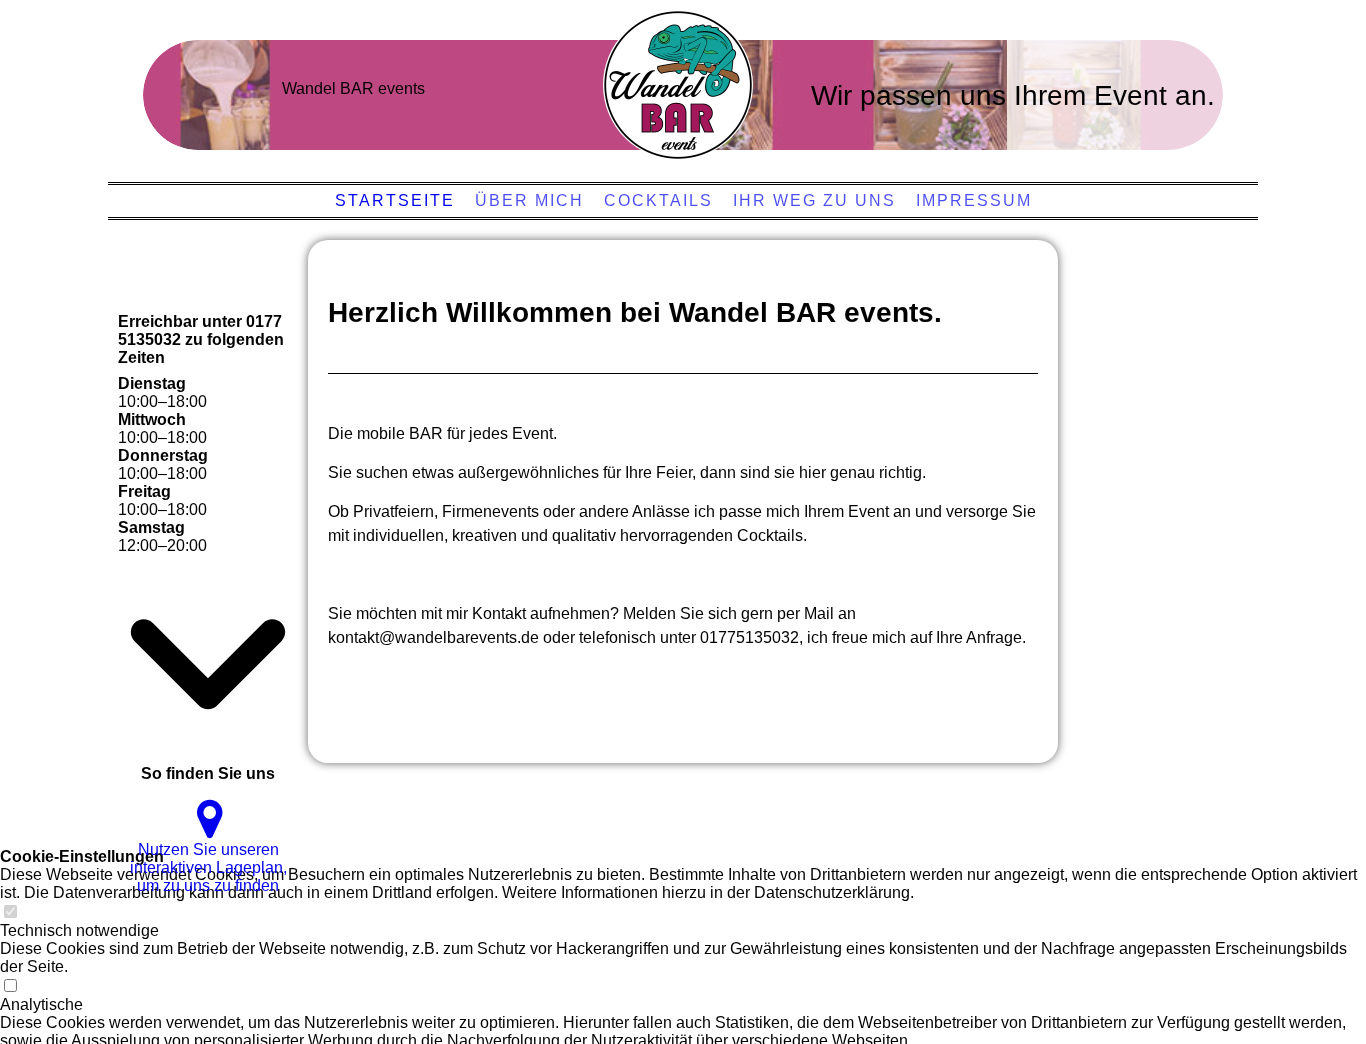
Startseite (395, 200)
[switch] (10, 912)
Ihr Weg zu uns (814, 200)
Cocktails (658, 200)
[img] (678, 85)
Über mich (529, 200)
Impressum (974, 200)
